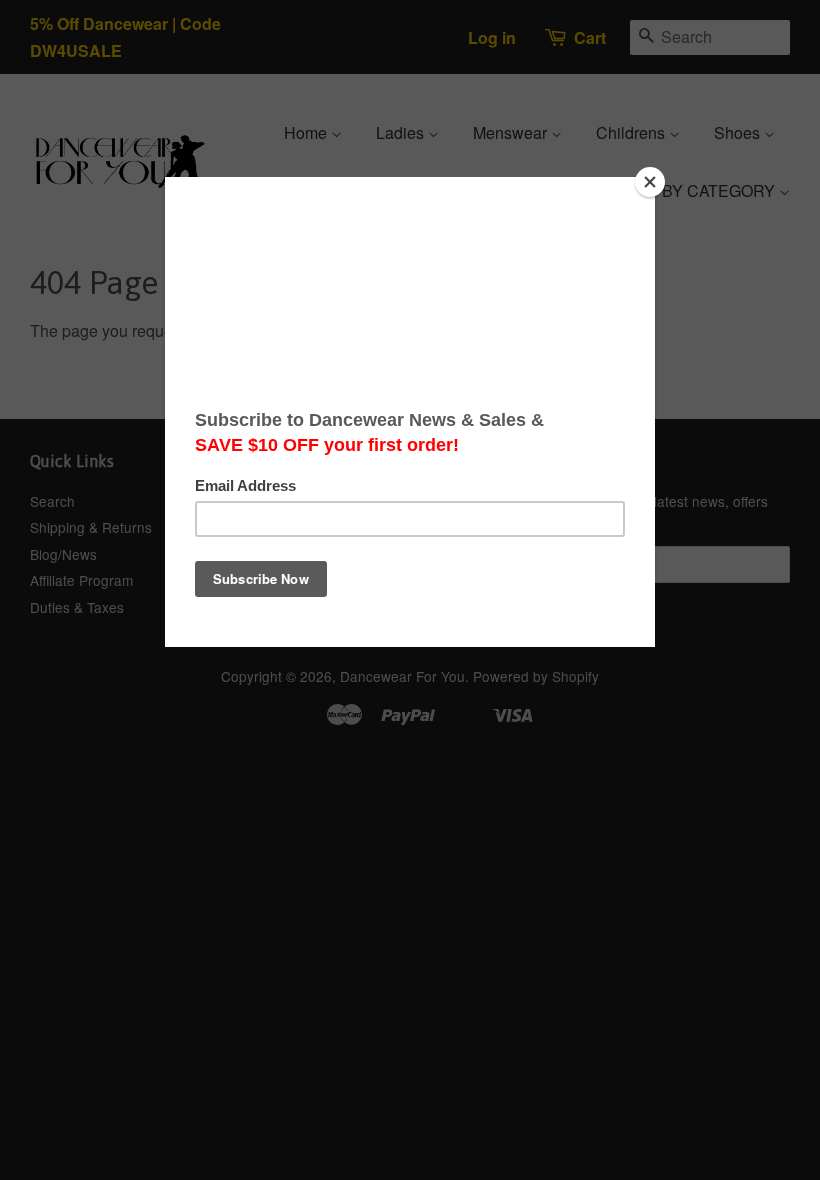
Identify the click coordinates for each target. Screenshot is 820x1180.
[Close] (650, 182)
